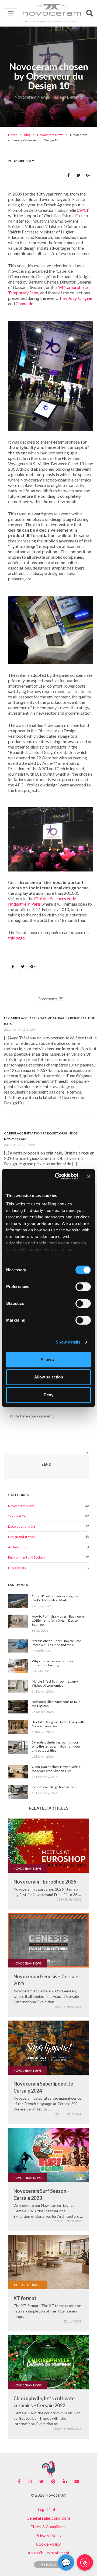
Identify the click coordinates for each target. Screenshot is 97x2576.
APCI (83, 210)
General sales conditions (49, 2518)
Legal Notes (49, 2509)
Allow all (48, 1359)
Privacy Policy (48, 2535)
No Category (17, 1568)
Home (13, 135)
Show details (68, 1342)
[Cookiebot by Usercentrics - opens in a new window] (58, 1176)
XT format (25, 2298)
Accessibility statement (49, 2553)
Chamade (24, 303)
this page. (17, 938)
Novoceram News (50, 135)
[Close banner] (89, 1176)
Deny (48, 1395)
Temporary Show (24, 293)
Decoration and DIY (22, 1526)
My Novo (49, 2564)
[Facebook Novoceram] (19, 2481)
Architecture (17, 1547)
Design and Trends (21, 1537)
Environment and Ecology (27, 1557)
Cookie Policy (48, 2544)
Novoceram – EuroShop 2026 (45, 1882)
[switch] (83, 1287)
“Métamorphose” (73, 287)
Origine (85, 298)
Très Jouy (68, 298)
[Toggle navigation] (11, 13)
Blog (27, 135)
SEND (46, 1464)
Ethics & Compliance (48, 2527)
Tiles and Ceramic (21, 1516)
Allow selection (49, 1377)
